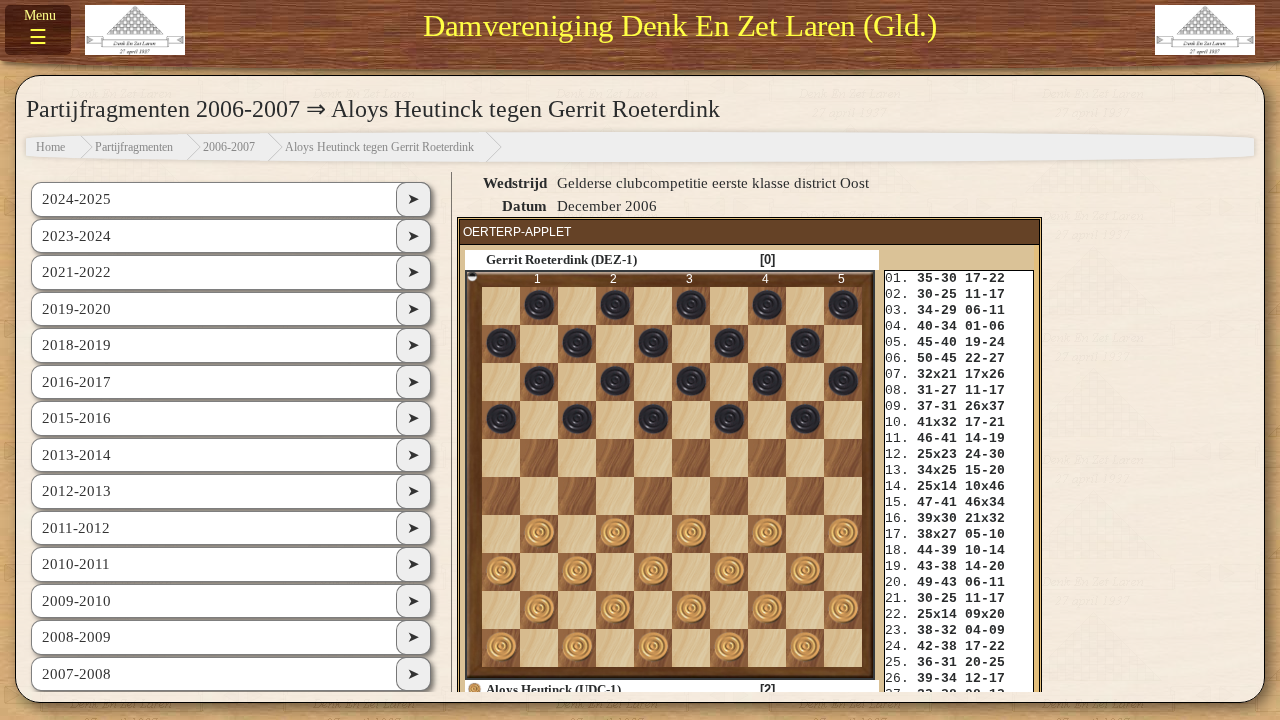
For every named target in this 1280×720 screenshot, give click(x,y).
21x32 (985, 518)
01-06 (985, 326)
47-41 (937, 502)
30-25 (937, 294)
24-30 (985, 454)
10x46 (985, 486)
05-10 (985, 534)
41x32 (937, 422)
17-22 (985, 278)
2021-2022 (76, 272)
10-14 (985, 550)
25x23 (937, 454)
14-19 (985, 438)
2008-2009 (76, 637)
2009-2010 (76, 601)
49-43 (937, 582)
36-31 (937, 662)
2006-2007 (229, 147)
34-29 (937, 310)
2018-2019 (76, 345)
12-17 (985, 678)
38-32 (937, 630)
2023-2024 (76, 236)
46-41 (937, 438)
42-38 (937, 646)
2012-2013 (76, 491)
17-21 (985, 422)
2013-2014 (76, 455)
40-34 (937, 326)
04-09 (985, 630)
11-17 (985, 294)
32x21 (937, 374)
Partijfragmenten (134, 147)
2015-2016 (76, 418)
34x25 (937, 470)
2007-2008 (76, 674)
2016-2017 (76, 382)
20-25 (985, 662)
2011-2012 (76, 528)
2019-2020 (76, 309)
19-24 (985, 342)
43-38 (937, 566)
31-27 (937, 390)
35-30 (937, 278)
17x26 (985, 374)
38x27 (937, 534)
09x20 (985, 614)
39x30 (937, 518)
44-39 (937, 550)
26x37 (985, 406)
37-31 (937, 406)
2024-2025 (76, 199)
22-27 (985, 358)
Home (50, 147)
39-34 (937, 678)
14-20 (985, 566)
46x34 (985, 502)
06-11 (985, 310)
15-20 (985, 470)
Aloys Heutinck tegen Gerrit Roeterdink (379, 147)
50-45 (937, 358)
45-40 (937, 342)
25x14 (937, 486)
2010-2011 (76, 564)
